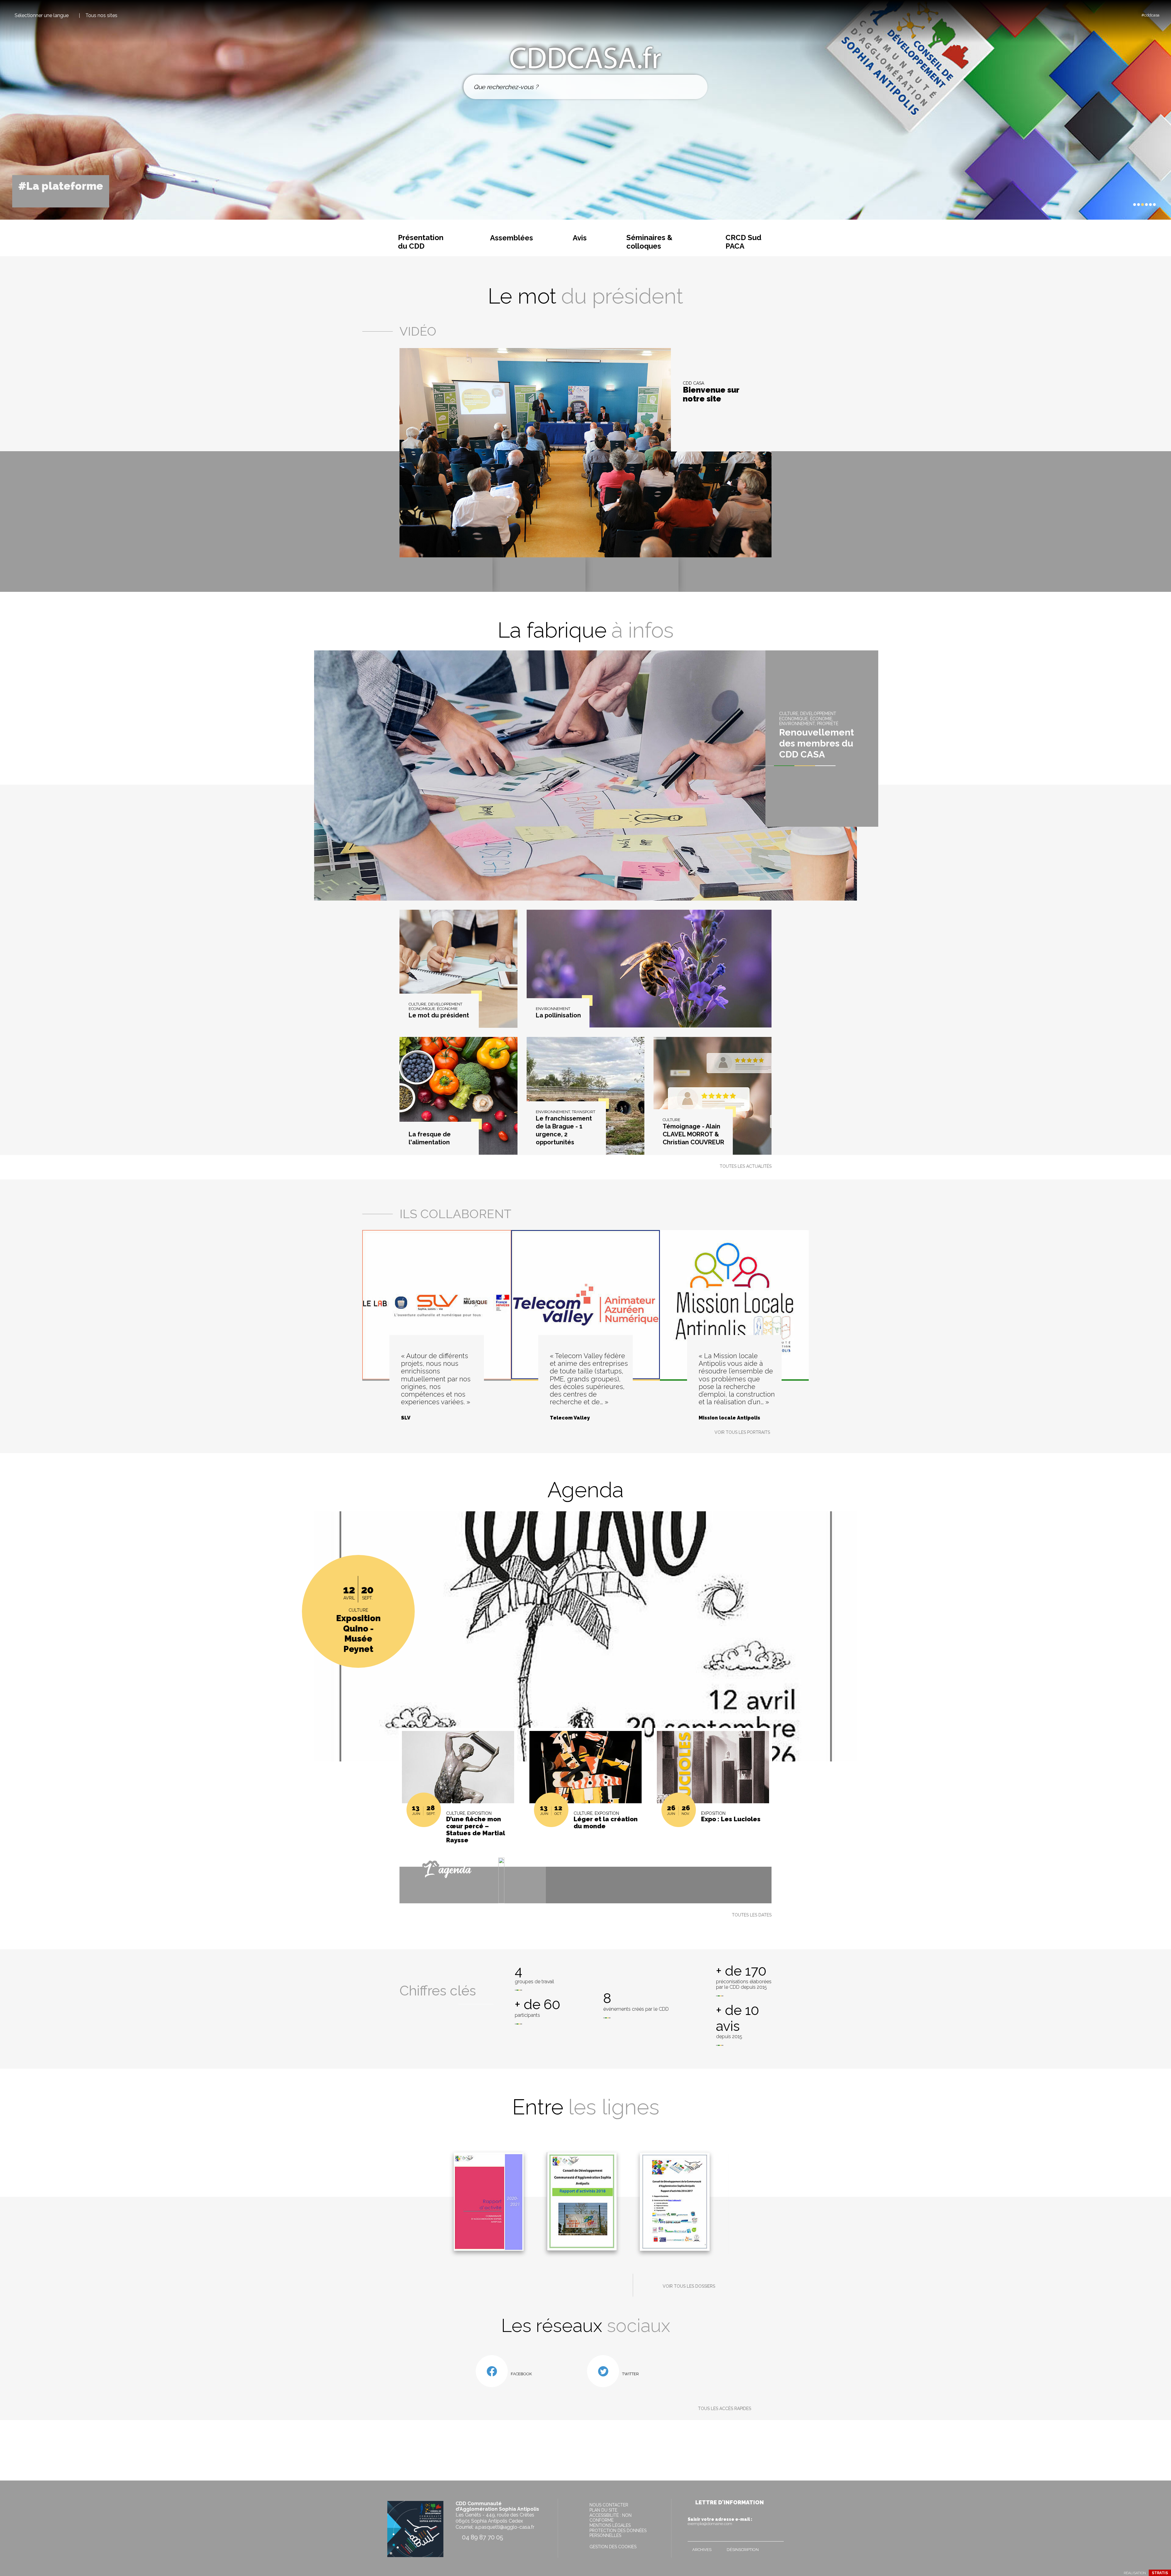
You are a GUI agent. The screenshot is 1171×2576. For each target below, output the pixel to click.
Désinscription (743, 2550)
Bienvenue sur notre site (711, 395)
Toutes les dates (752, 1915)
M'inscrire (778, 2535)
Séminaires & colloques (649, 242)
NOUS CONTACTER (609, 2505)
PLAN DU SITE (603, 2510)
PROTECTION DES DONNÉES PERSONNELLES (618, 2533)
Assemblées (512, 238)
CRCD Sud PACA (743, 242)
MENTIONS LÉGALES (610, 2525)
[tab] (1135, 205)
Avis (580, 238)
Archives (702, 2550)
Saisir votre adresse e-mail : (720, 2521)
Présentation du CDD (421, 242)
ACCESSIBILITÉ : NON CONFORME (611, 2518)
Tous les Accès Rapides (725, 2409)
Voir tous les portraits (742, 1432)
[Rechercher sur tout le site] (696, 87)
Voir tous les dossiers (689, 2286)
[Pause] (1121, 204)
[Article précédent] (1116, 205)
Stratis (1160, 2573)
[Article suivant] (1127, 205)
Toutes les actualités (746, 1166)
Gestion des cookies (613, 2547)
